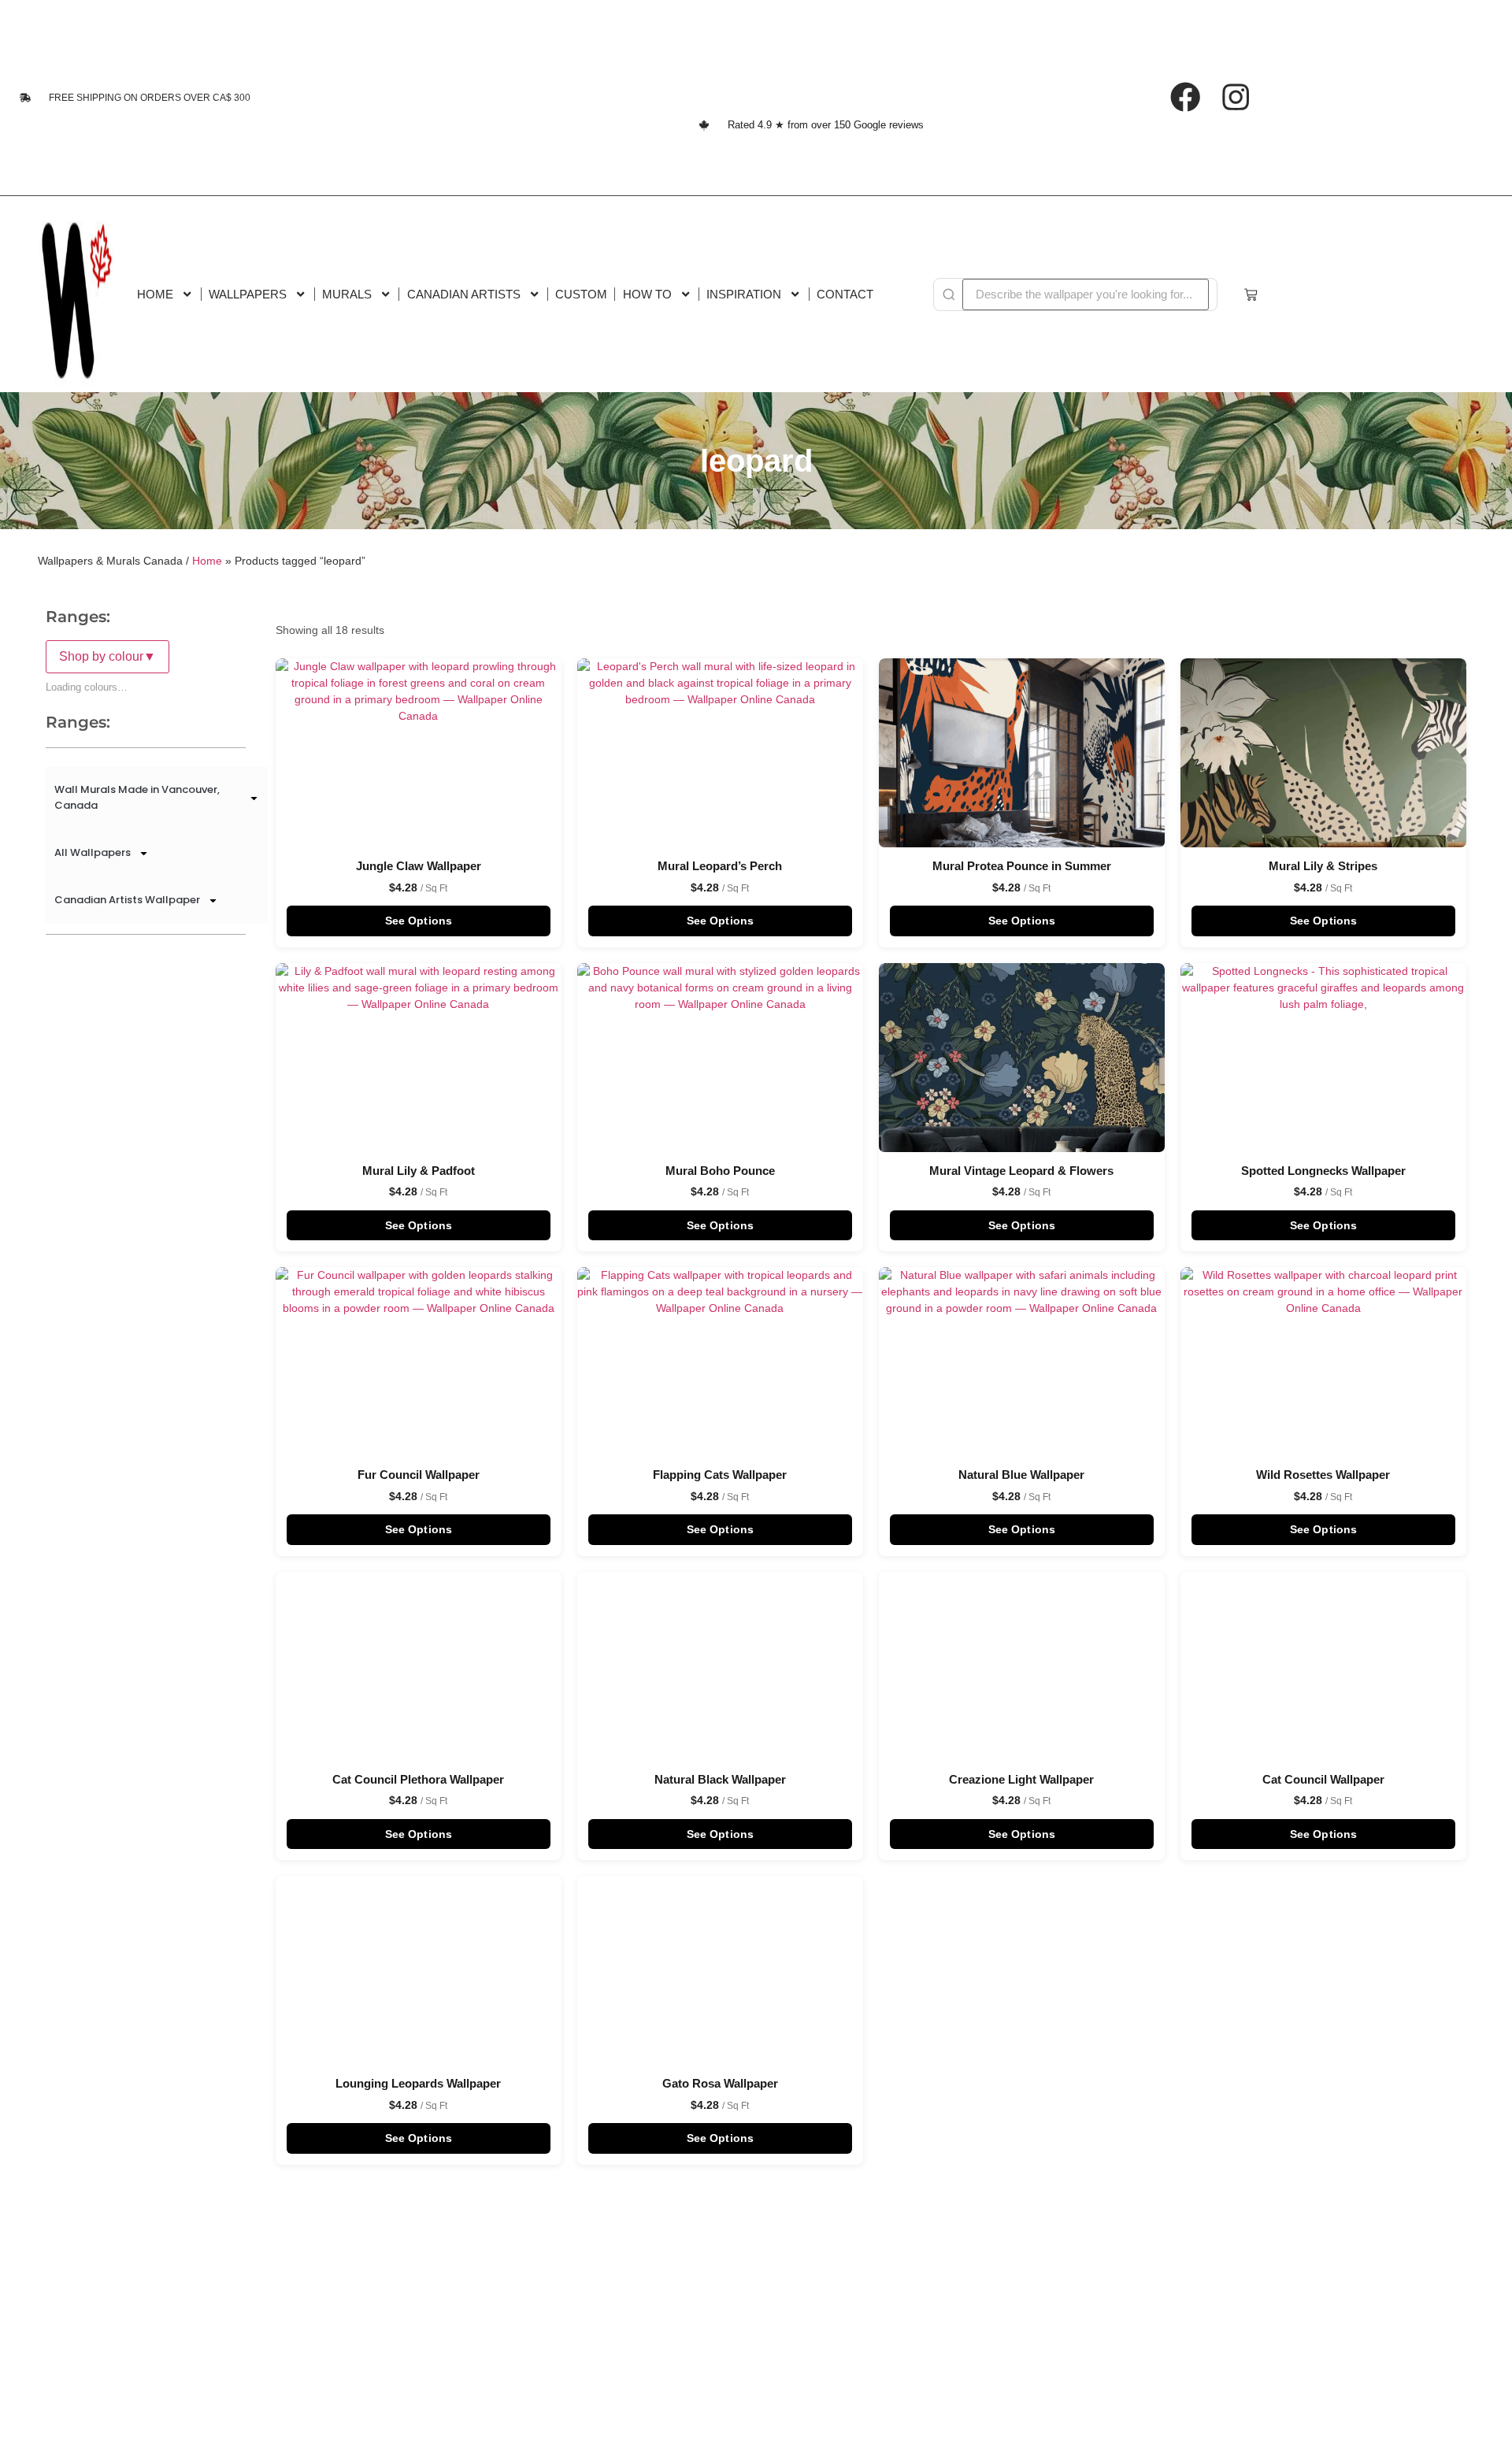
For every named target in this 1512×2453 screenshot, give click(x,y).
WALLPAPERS (248, 294)
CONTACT (845, 294)
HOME (155, 294)
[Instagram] (1236, 97)
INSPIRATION (744, 294)
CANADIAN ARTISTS (464, 294)
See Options (419, 921)
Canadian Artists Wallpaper (127, 900)
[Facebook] (1185, 97)
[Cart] (1251, 295)
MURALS (347, 294)
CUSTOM (581, 294)
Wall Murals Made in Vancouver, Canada (137, 797)
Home (207, 561)
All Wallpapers (93, 852)
